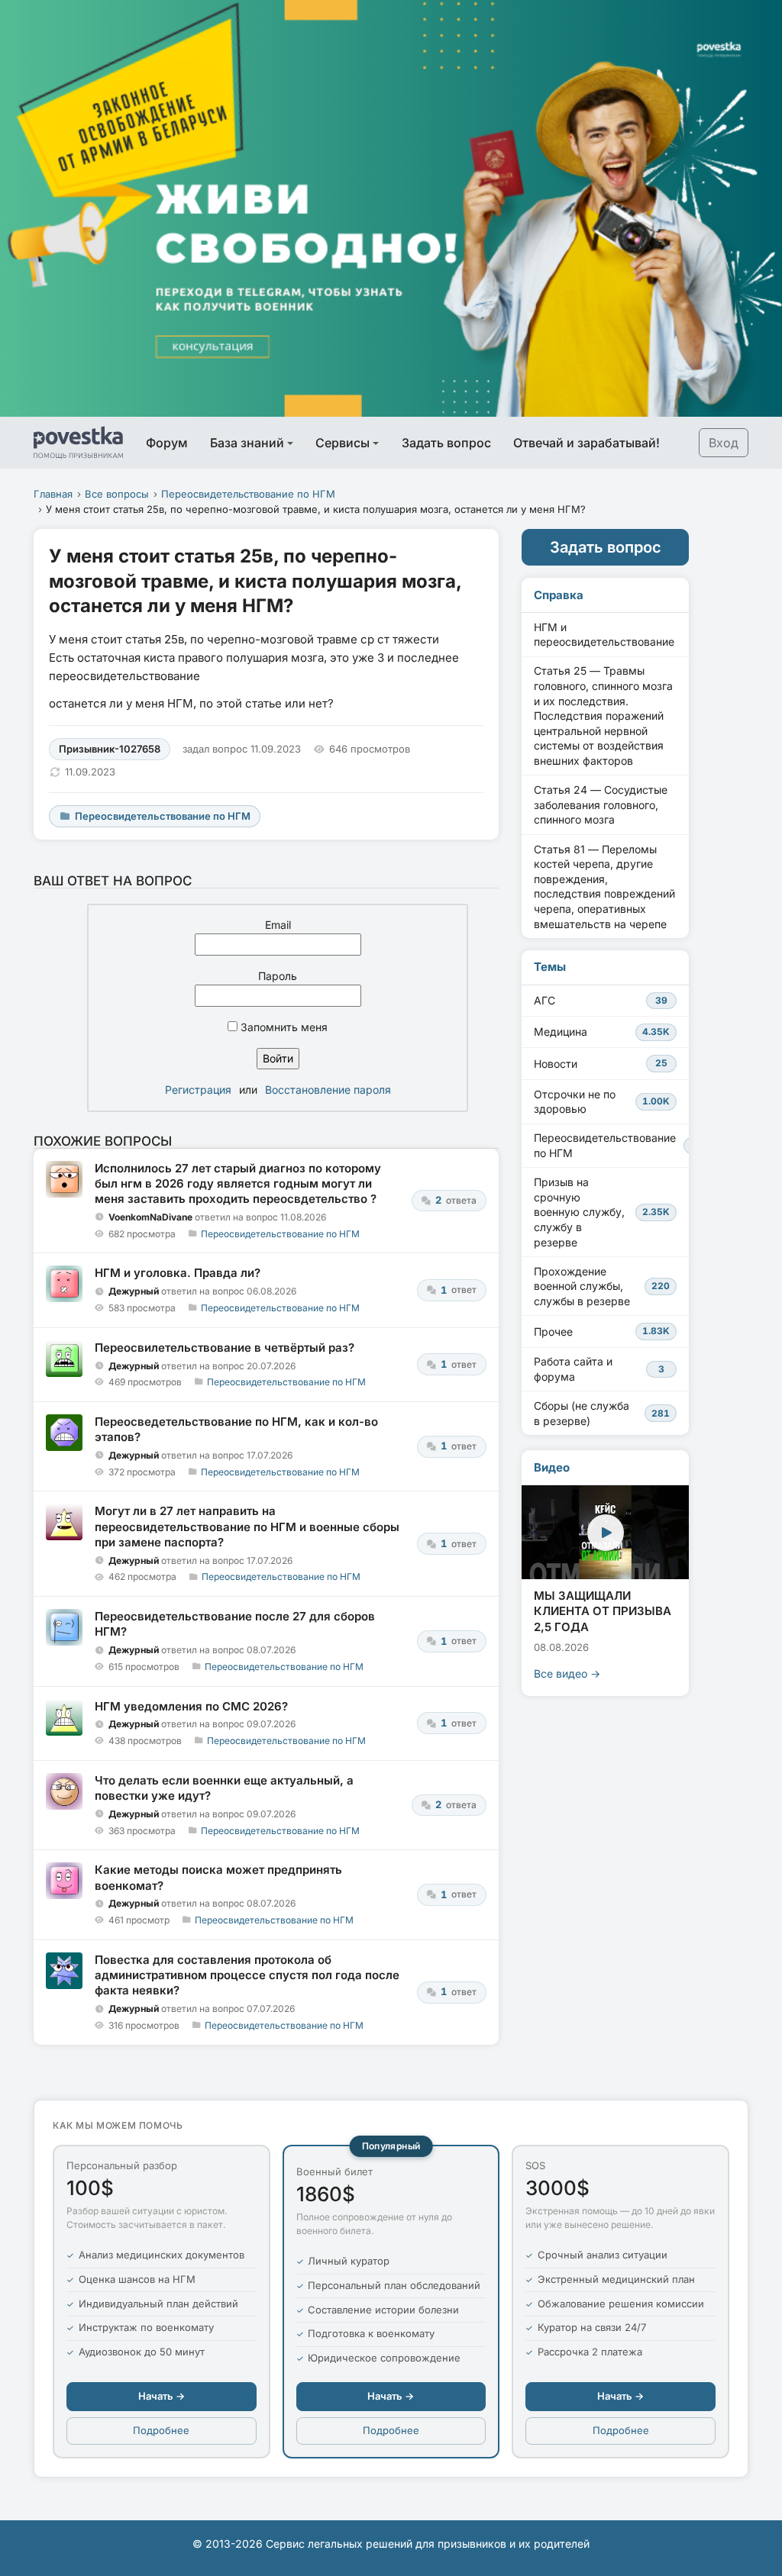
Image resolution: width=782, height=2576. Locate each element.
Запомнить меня (283, 1027)
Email (278, 925)
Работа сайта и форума (599, 1369)
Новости (601, 1064)
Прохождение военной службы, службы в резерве (602, 1286)
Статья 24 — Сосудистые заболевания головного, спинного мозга (601, 804)
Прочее (602, 1332)
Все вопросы (117, 494)
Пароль (278, 976)
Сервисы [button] (343, 443)
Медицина (602, 1032)
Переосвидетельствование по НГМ (248, 494)
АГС (601, 1000)
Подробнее (161, 2430)
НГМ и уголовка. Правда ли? (178, 1273)
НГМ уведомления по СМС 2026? (191, 1706)
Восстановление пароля (328, 1090)
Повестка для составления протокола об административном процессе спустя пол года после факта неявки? (247, 1975)
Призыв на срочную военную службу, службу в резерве (602, 1212)
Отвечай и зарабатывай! (586, 443)
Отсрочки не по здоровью (602, 1102)
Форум (167, 443)
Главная (53, 494)
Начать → (162, 2396)
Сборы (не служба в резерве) (602, 1413)
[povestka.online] (78, 443)
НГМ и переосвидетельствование (604, 635)
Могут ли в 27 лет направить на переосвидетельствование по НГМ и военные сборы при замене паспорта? (247, 1527)
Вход (724, 443)
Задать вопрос (446, 443)
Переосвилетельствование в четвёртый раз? (225, 1348)
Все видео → (567, 1673)
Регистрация (198, 1090)
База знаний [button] (247, 443)
